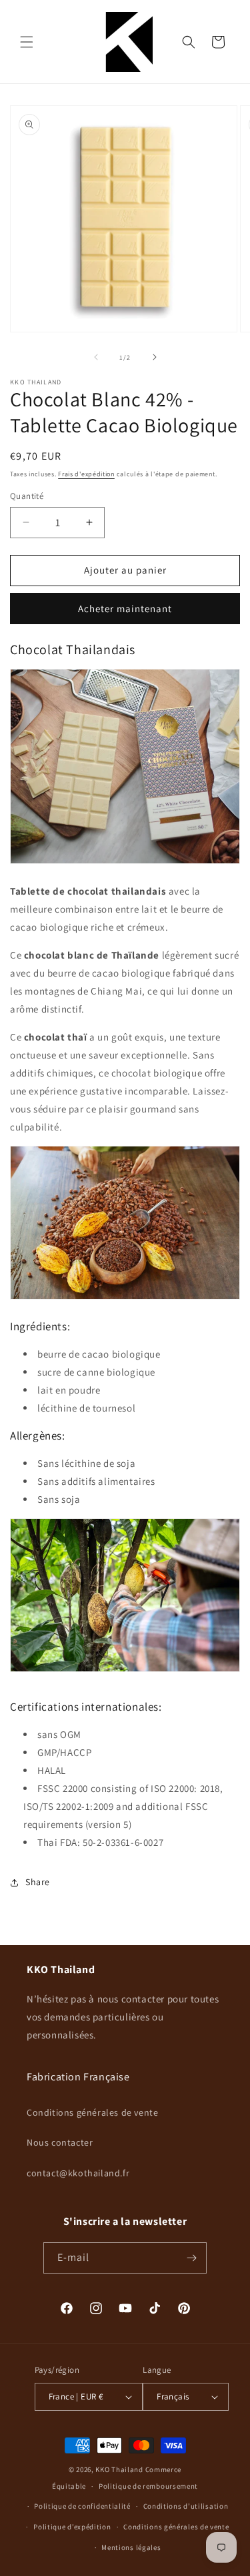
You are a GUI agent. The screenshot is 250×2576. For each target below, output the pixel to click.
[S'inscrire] (191, 2258)
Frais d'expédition (86, 474)
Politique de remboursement (148, 2486)
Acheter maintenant (125, 609)
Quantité (27, 496)
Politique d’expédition (72, 2527)
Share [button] (38, 1882)
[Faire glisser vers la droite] (155, 357)
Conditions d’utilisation (186, 2506)
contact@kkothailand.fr (78, 2173)
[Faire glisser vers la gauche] (96, 357)
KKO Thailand (119, 2469)
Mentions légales (131, 2547)
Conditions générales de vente (92, 2112)
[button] (27, 42)
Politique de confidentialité (82, 2506)
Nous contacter (60, 2142)
